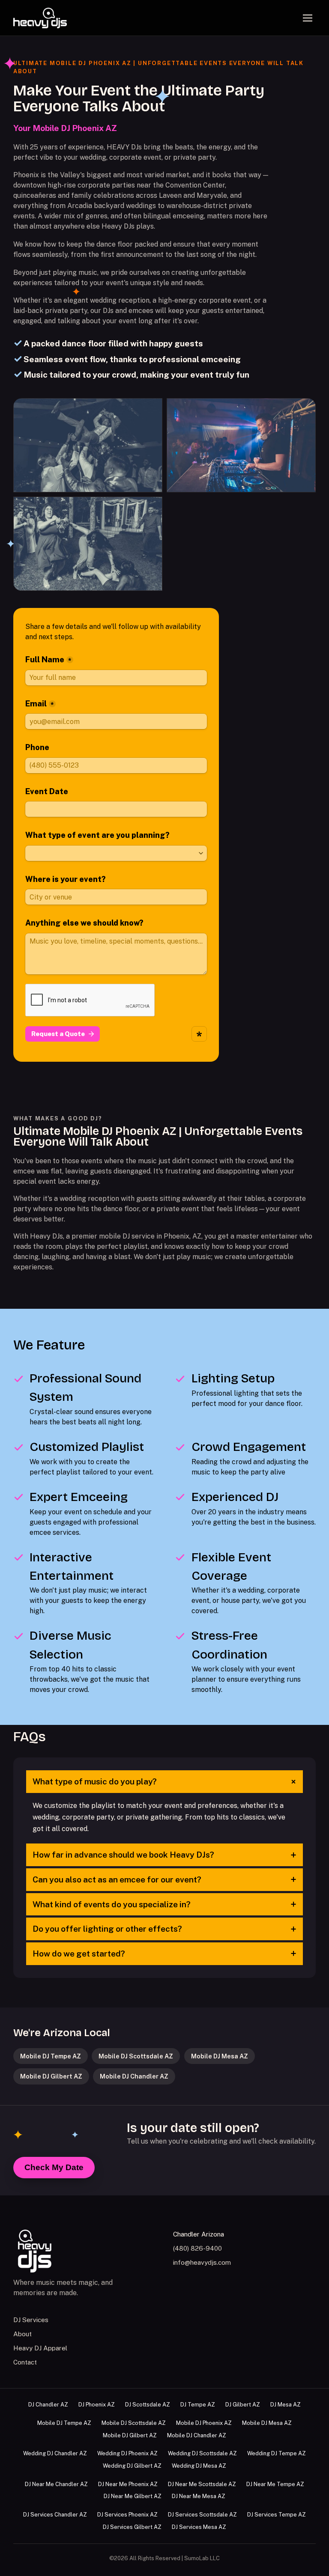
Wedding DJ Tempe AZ (277, 2453)
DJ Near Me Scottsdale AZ (202, 2484)
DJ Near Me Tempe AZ (275, 2484)
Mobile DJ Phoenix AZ (204, 2423)
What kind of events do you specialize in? (164, 1904)
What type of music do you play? (166, 1782)
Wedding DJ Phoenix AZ (127, 2453)
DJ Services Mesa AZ (199, 2527)
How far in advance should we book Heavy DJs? (164, 1855)
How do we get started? (164, 1954)
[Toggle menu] (308, 18)
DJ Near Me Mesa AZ (199, 2496)
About (22, 2334)
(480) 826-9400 (197, 2248)
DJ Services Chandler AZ (55, 2515)
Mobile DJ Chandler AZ (134, 2076)
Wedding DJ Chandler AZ (55, 2453)
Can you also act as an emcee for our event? (164, 1879)
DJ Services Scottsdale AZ (202, 2515)
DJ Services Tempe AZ (277, 2515)
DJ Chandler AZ (48, 2405)
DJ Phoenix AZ (97, 2405)
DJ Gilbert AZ (243, 2405)
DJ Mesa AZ (286, 2405)
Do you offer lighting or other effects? (164, 1929)
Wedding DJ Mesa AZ (199, 2466)
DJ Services (31, 2320)
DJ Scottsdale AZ (148, 2405)
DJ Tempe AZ (198, 2405)
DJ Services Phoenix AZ (127, 2515)
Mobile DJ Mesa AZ (220, 2056)
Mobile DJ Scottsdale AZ (136, 2056)
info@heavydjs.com (202, 2262)
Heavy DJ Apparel (40, 2348)
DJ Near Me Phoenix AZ (128, 2484)
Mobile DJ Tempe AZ (51, 2056)
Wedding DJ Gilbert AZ (132, 2466)
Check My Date (54, 2167)
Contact (25, 2362)
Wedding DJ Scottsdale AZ (202, 2453)
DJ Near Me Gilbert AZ (133, 2496)
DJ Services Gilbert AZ (132, 2527)
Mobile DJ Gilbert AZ (51, 2076)
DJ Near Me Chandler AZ (56, 2484)
